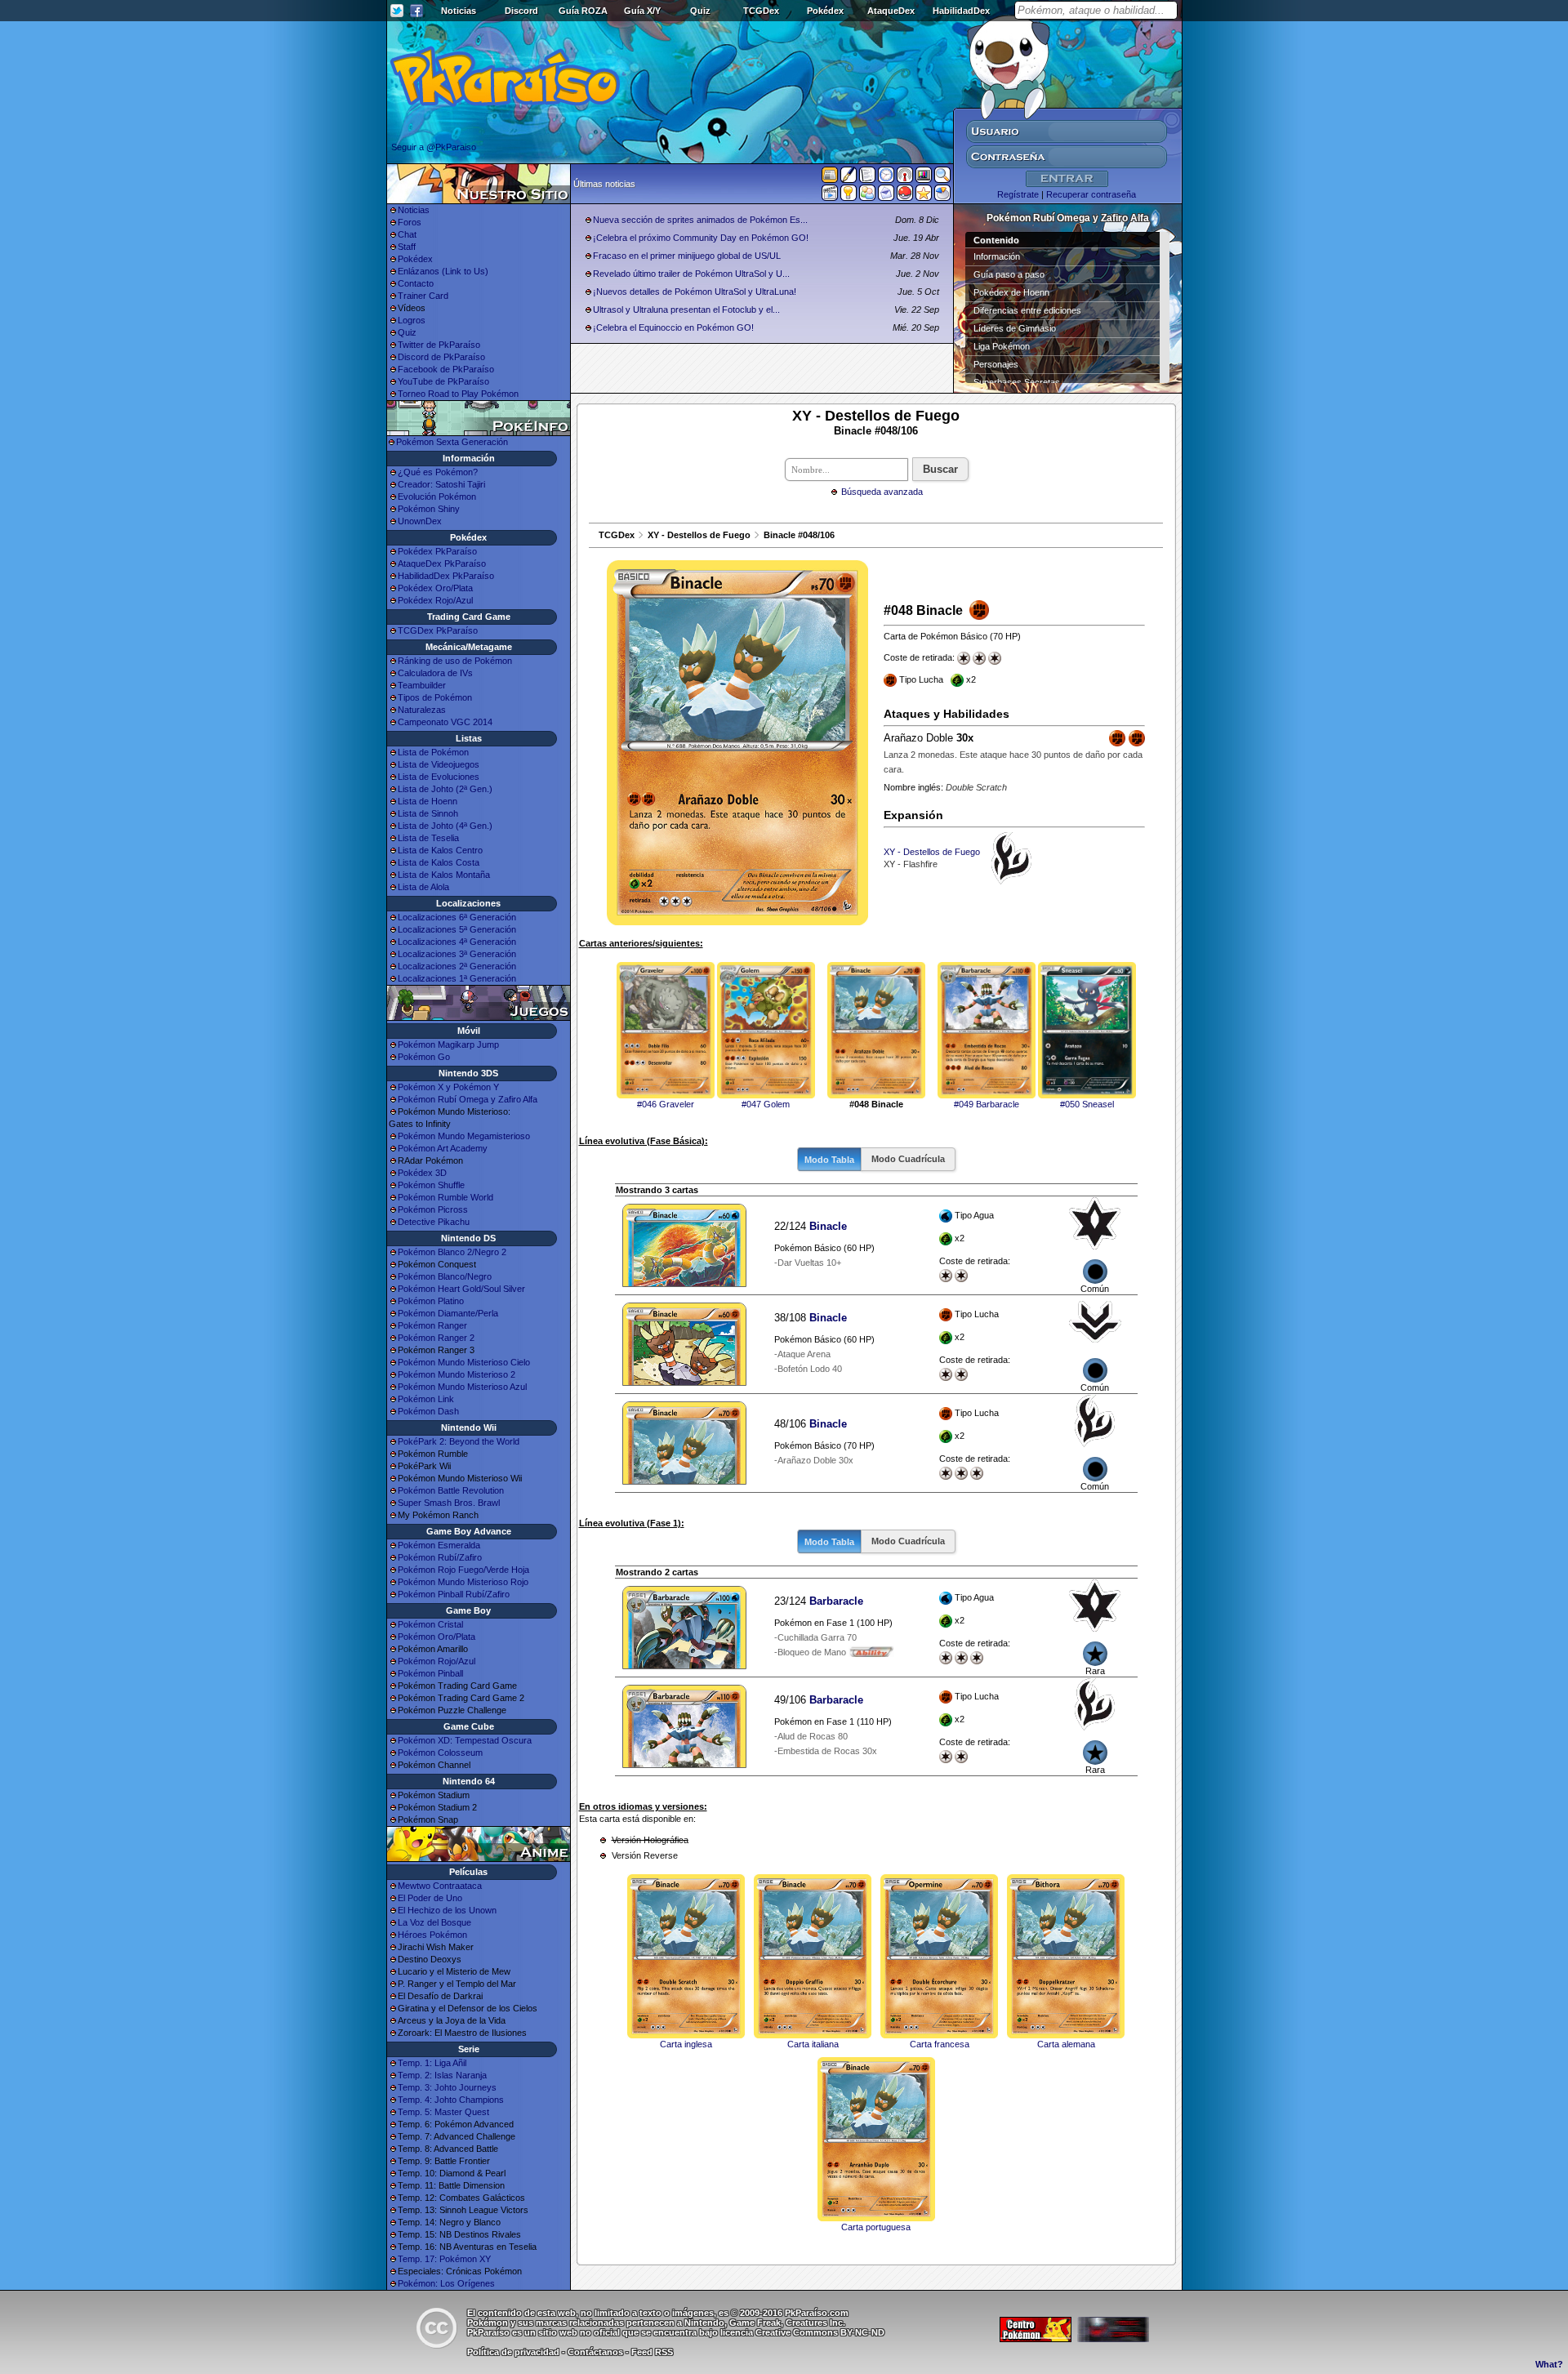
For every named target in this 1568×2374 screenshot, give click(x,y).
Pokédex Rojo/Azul (435, 600)
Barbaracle (836, 1601)
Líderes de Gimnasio (1015, 328)
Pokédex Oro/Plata (435, 588)
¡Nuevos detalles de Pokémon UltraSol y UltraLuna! (695, 292)
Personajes (996, 364)
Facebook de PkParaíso (446, 369)
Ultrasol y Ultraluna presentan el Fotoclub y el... (686, 310)
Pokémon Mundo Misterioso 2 (457, 1374)
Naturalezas (422, 710)
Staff (407, 247)
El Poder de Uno (430, 1898)
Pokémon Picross (433, 1209)
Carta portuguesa (876, 2227)
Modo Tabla (829, 1160)
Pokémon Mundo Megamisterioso (464, 1136)
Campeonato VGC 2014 (445, 722)
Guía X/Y (642, 11)
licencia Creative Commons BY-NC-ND (802, 2332)
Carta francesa (940, 2044)
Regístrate (1018, 194)
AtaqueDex (891, 11)
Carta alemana (1066, 2044)
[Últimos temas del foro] (867, 178)
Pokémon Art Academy (443, 1148)
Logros (412, 320)
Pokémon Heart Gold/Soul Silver (461, 1289)
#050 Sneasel (1087, 1104)
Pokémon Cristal (430, 1624)
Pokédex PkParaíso (437, 551)
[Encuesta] (942, 196)
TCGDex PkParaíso (438, 630)
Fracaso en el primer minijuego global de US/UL (687, 256)
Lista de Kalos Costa (439, 862)
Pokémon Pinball (430, 1673)
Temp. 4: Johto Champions (451, 2100)
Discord (521, 11)
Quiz (700, 11)
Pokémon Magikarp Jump (448, 1044)
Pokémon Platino (431, 1301)
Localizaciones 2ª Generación (457, 966)
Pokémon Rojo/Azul (437, 1661)
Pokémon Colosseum (440, 1753)
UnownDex (420, 521)
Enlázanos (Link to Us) (443, 271)
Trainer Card (423, 296)
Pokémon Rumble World (445, 1197)
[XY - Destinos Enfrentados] (1095, 1246)
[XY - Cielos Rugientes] (1095, 1345)
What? (1549, 2364)
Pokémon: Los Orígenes (446, 2283)
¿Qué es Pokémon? (438, 472)
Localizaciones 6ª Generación (457, 917)
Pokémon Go (424, 1057)
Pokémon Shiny (429, 509)
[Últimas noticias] (830, 176)
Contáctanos (595, 2352)
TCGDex (761, 11)
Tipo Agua (975, 1238)
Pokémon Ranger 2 (436, 1338)
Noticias (459, 11)
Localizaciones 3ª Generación (457, 954)
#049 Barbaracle (987, 1104)
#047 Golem (766, 1104)
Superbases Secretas (1017, 382)
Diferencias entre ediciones (1027, 310)
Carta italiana (813, 2044)
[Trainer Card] (905, 196)
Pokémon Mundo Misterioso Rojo (463, 1582)
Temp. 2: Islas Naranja (442, 2075)
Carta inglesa (686, 2044)
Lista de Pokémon (433, 752)
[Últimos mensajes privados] (886, 196)
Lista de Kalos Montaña (444, 875)
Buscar (940, 469)
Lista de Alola (423, 887)
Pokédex (825, 11)
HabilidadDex (961, 11)
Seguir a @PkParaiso (434, 147)
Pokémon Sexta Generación (452, 442)
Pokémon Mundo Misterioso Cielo (464, 1362)
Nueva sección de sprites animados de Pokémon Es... (700, 220)
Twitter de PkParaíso (439, 345)
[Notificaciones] (849, 196)
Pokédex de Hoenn (1011, 292)
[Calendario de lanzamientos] (886, 178)
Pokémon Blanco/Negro (445, 1276)
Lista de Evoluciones (439, 777)
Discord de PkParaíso (441, 357)
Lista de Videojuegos (439, 764)
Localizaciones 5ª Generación (457, 929)
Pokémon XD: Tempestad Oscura (465, 1740)
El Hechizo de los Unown (447, 1910)
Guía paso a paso (1009, 274)
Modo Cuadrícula (908, 1159)
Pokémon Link (426, 1399)
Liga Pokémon (1002, 346)
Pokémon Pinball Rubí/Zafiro (454, 1594)
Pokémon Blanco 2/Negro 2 (452, 1252)
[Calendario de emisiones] (924, 177)
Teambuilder (422, 685)
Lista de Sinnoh (428, 813)
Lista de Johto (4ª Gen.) (445, 826)
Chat (407, 234)
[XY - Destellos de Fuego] (1095, 1444)
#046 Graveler (666, 1104)
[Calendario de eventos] (905, 178)
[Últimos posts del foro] (849, 180)
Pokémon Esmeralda (439, 1545)
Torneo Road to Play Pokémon (458, 394)
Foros (410, 222)
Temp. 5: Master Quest (443, 2112)
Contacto (416, 283)
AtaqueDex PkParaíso (442, 563)
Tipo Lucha (975, 1337)
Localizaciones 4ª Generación (457, 942)
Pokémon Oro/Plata (437, 1637)
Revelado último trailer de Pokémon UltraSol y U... (691, 274)
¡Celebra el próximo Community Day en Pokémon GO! (701, 238)
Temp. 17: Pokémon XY (444, 2259)
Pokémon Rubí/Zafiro (440, 1557)
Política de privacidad (513, 2352)
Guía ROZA (583, 11)
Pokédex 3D (422, 1173)
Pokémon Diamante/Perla (448, 1313)
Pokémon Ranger (432, 1325)
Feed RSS (652, 2352)
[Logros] (924, 196)
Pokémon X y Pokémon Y (448, 1087)
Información (997, 256)
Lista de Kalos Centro (440, 850)
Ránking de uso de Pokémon (455, 661)
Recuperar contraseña (1091, 194)
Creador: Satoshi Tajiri (441, 484)
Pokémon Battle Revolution (451, 1490)
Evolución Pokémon (437, 497)
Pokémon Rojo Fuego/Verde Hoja (463, 1570)
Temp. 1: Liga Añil (432, 2063)
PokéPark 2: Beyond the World (459, 1441)
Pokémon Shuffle (431, 1185)
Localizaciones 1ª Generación (457, 978)
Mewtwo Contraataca (440, 1886)
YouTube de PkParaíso (443, 381)
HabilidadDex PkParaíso (446, 576)
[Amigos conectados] (867, 196)
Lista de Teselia (428, 838)
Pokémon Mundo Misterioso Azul (462, 1387)
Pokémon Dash (428, 1411)
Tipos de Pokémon (435, 697)
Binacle (828, 1226)
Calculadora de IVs (435, 673)
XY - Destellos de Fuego (699, 535)
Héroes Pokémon (432, 1935)
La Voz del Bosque (434, 1922)
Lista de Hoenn (428, 801)
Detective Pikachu (434, 1222)
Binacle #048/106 (799, 535)
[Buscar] (942, 178)
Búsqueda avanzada (882, 492)
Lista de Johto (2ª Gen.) (445, 789)
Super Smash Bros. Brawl (449, 1503)
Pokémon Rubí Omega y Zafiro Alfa (468, 1099)
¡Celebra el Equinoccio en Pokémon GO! (673, 327)
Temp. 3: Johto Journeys (447, 2087)
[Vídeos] (830, 196)
